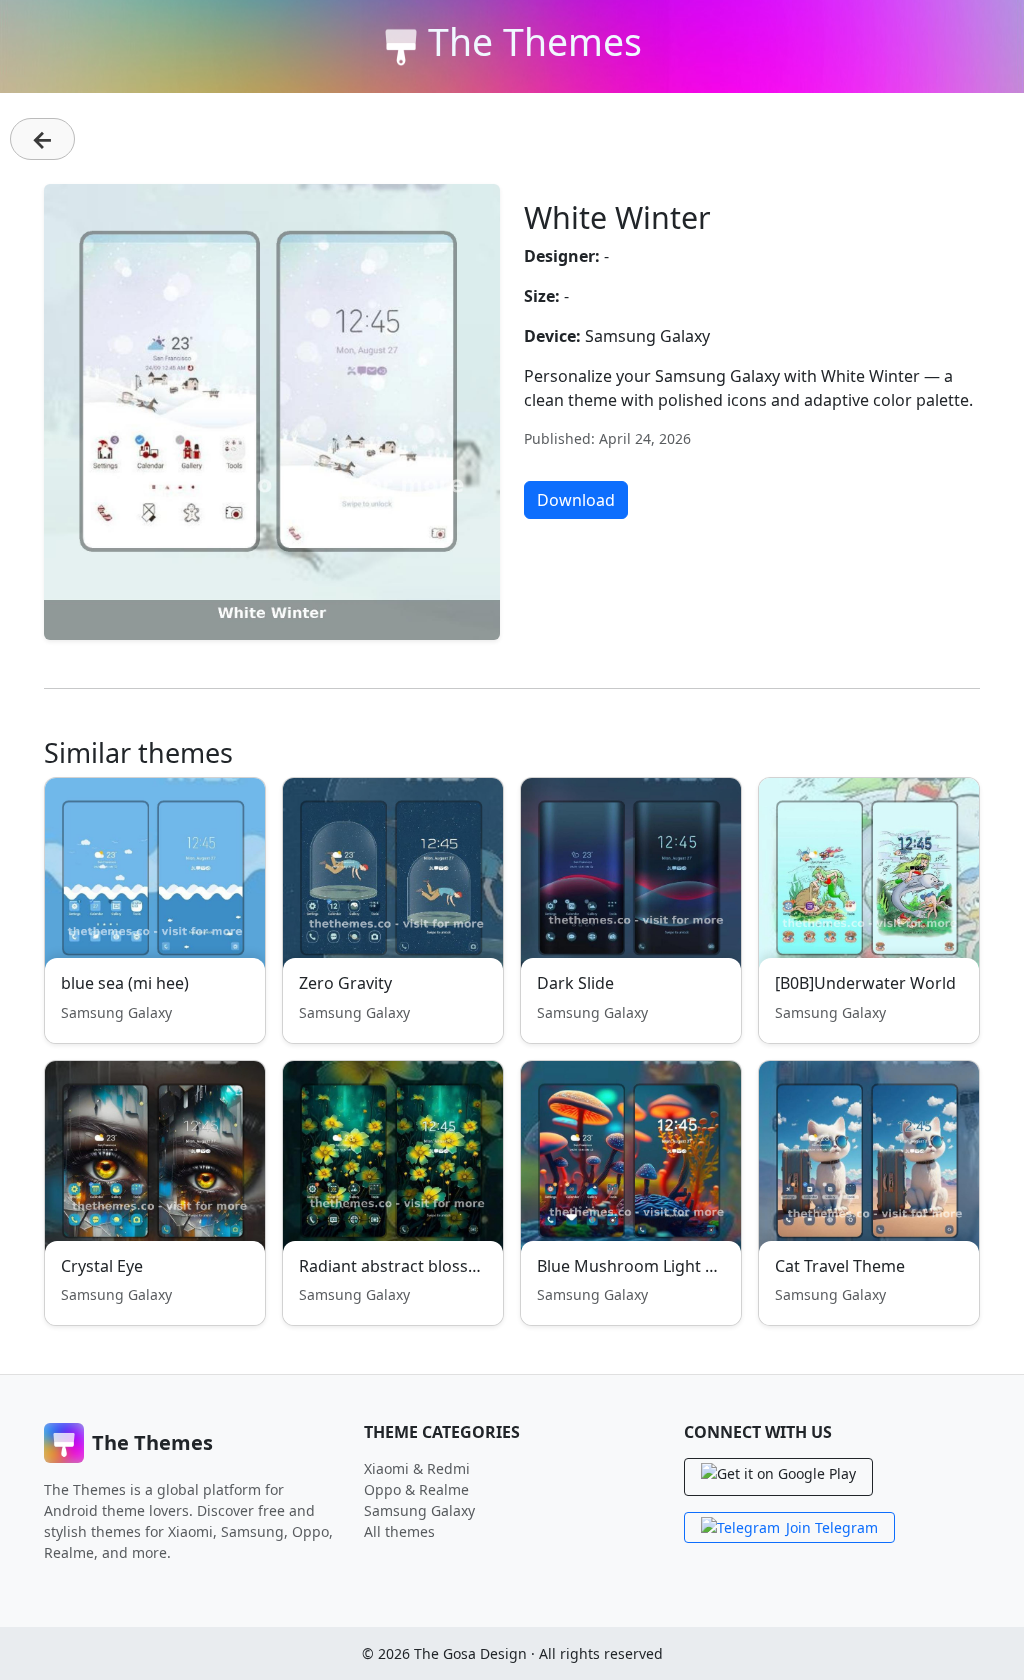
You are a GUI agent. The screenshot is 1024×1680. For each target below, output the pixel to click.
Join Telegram (832, 1527)
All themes (399, 1531)
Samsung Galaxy (419, 1510)
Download (576, 500)
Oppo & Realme (416, 1489)
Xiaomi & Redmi (417, 1468)
